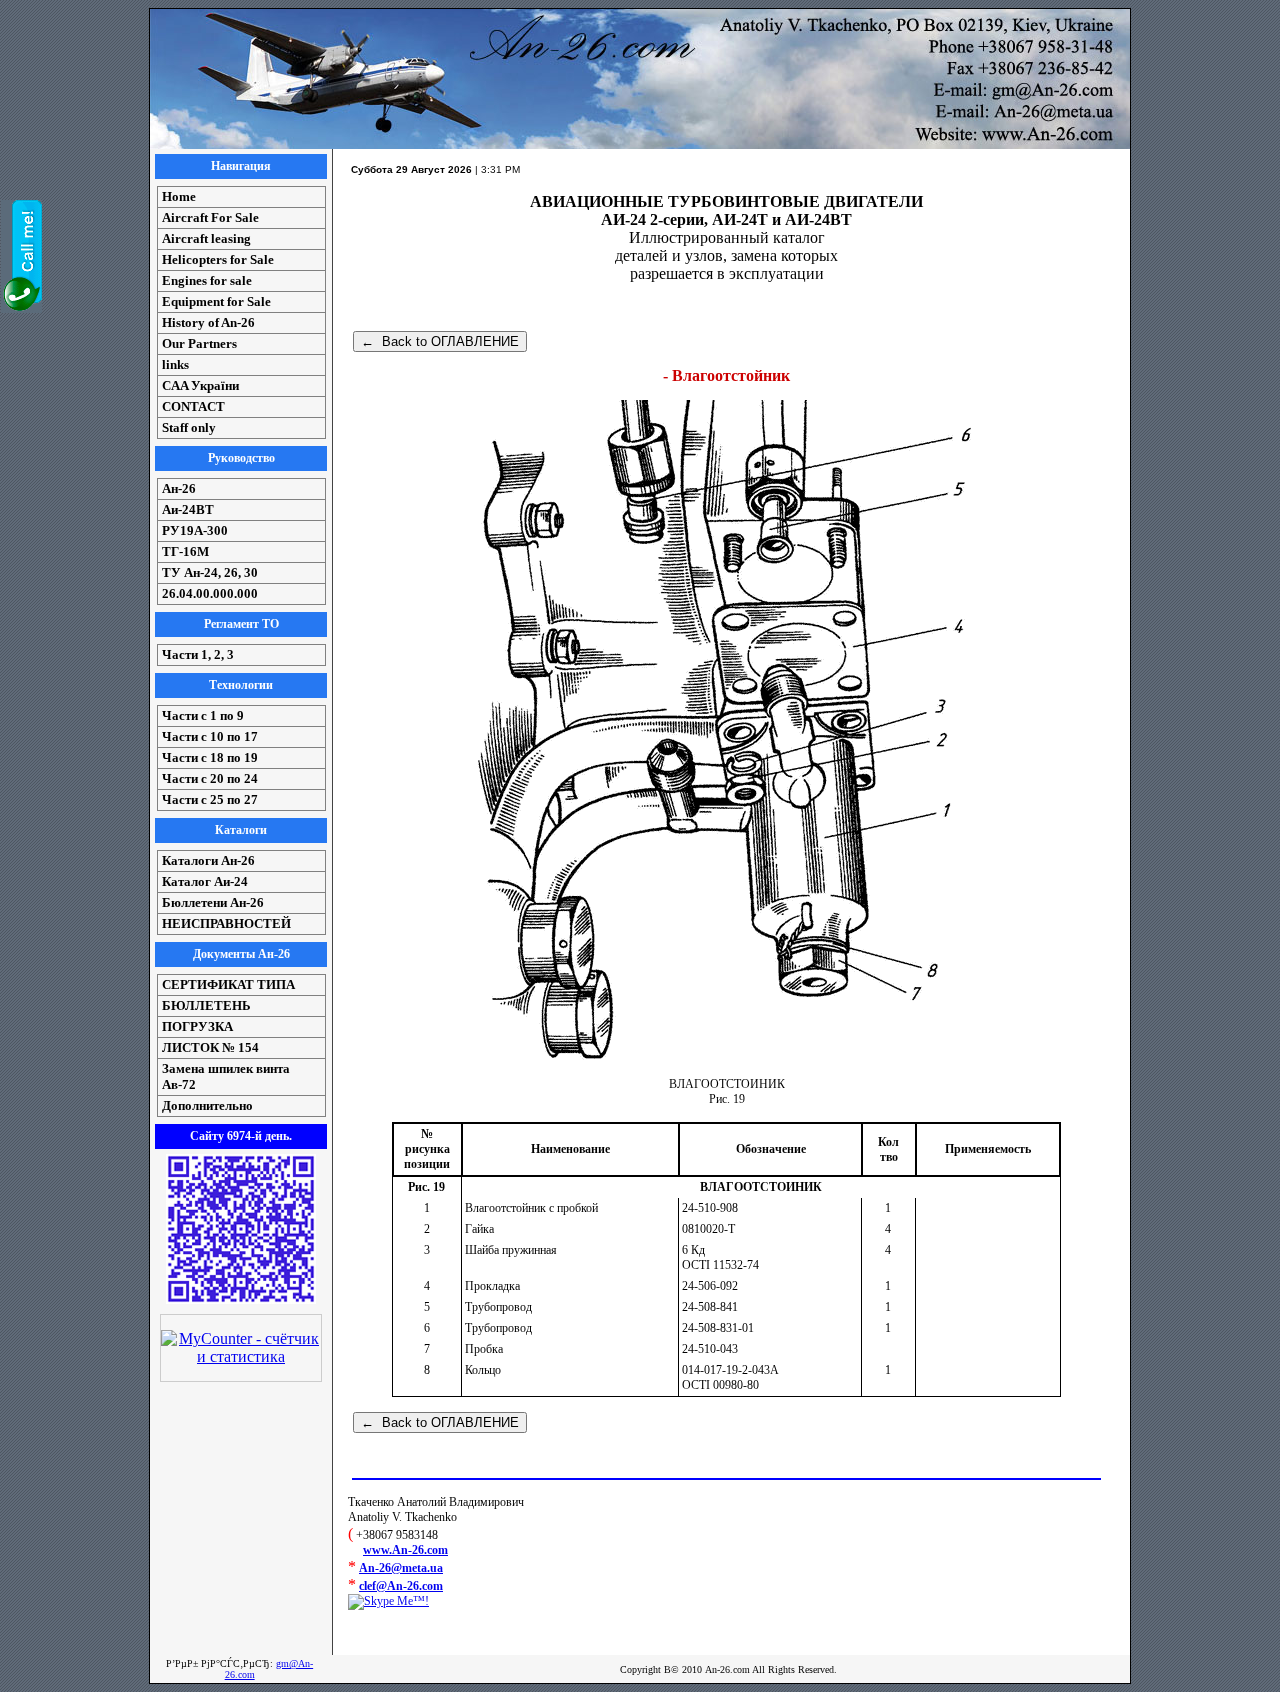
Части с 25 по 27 (210, 799)
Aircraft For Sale (210, 217)
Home (179, 196)
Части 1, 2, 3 (198, 654)
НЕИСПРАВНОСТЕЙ (226, 923)
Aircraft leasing (206, 238)
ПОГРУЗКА (197, 1026)
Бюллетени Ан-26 (213, 902)
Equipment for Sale (216, 301)
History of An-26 (208, 322)
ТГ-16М (185, 551)
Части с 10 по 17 (210, 736)
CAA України (200, 385)
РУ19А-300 (195, 530)
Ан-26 (179, 488)
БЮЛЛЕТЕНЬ (206, 1005)
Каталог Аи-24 (205, 881)
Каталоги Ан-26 (208, 860)
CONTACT (193, 406)
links (175, 364)
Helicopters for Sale (218, 259)
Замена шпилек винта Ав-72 (226, 1076)
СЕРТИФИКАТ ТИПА (228, 984)
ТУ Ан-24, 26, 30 (210, 572)
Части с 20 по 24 (210, 778)
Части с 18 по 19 (210, 757)
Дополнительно (207, 1105)
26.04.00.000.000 (210, 593)
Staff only (189, 427)
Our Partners (199, 343)
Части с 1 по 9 (203, 715)
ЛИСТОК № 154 (210, 1047)
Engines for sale (207, 280)
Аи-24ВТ (188, 509)
